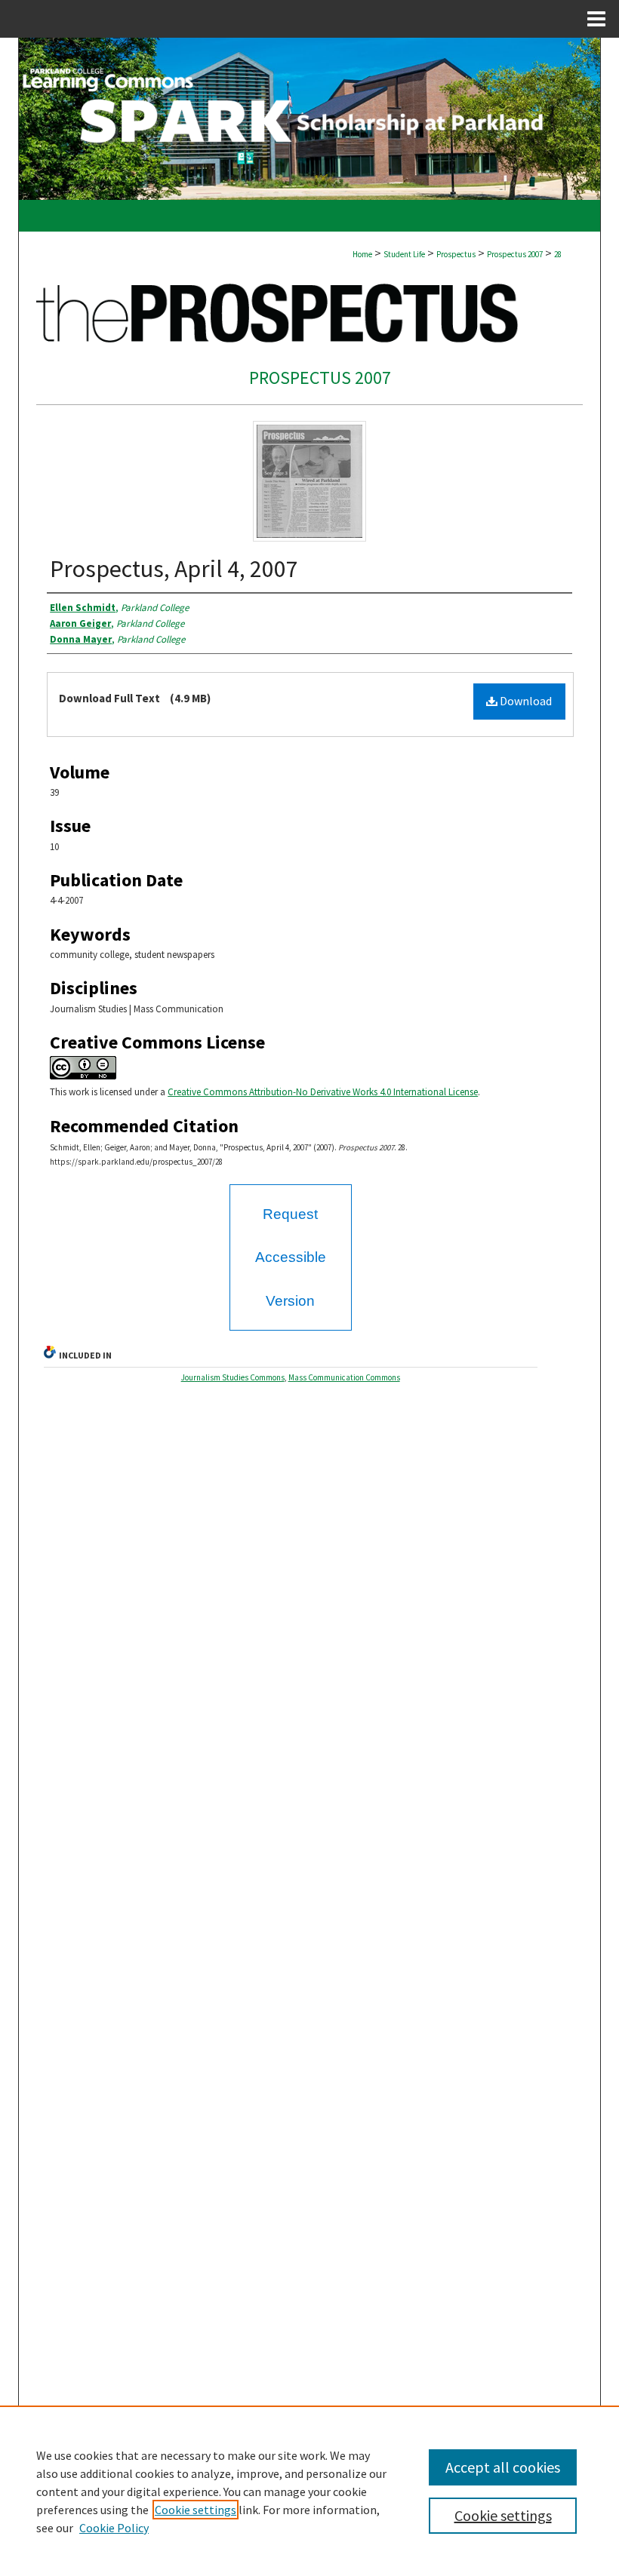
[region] (309, 2491)
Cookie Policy (114, 2528)
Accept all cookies (503, 2467)
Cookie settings (196, 2510)
